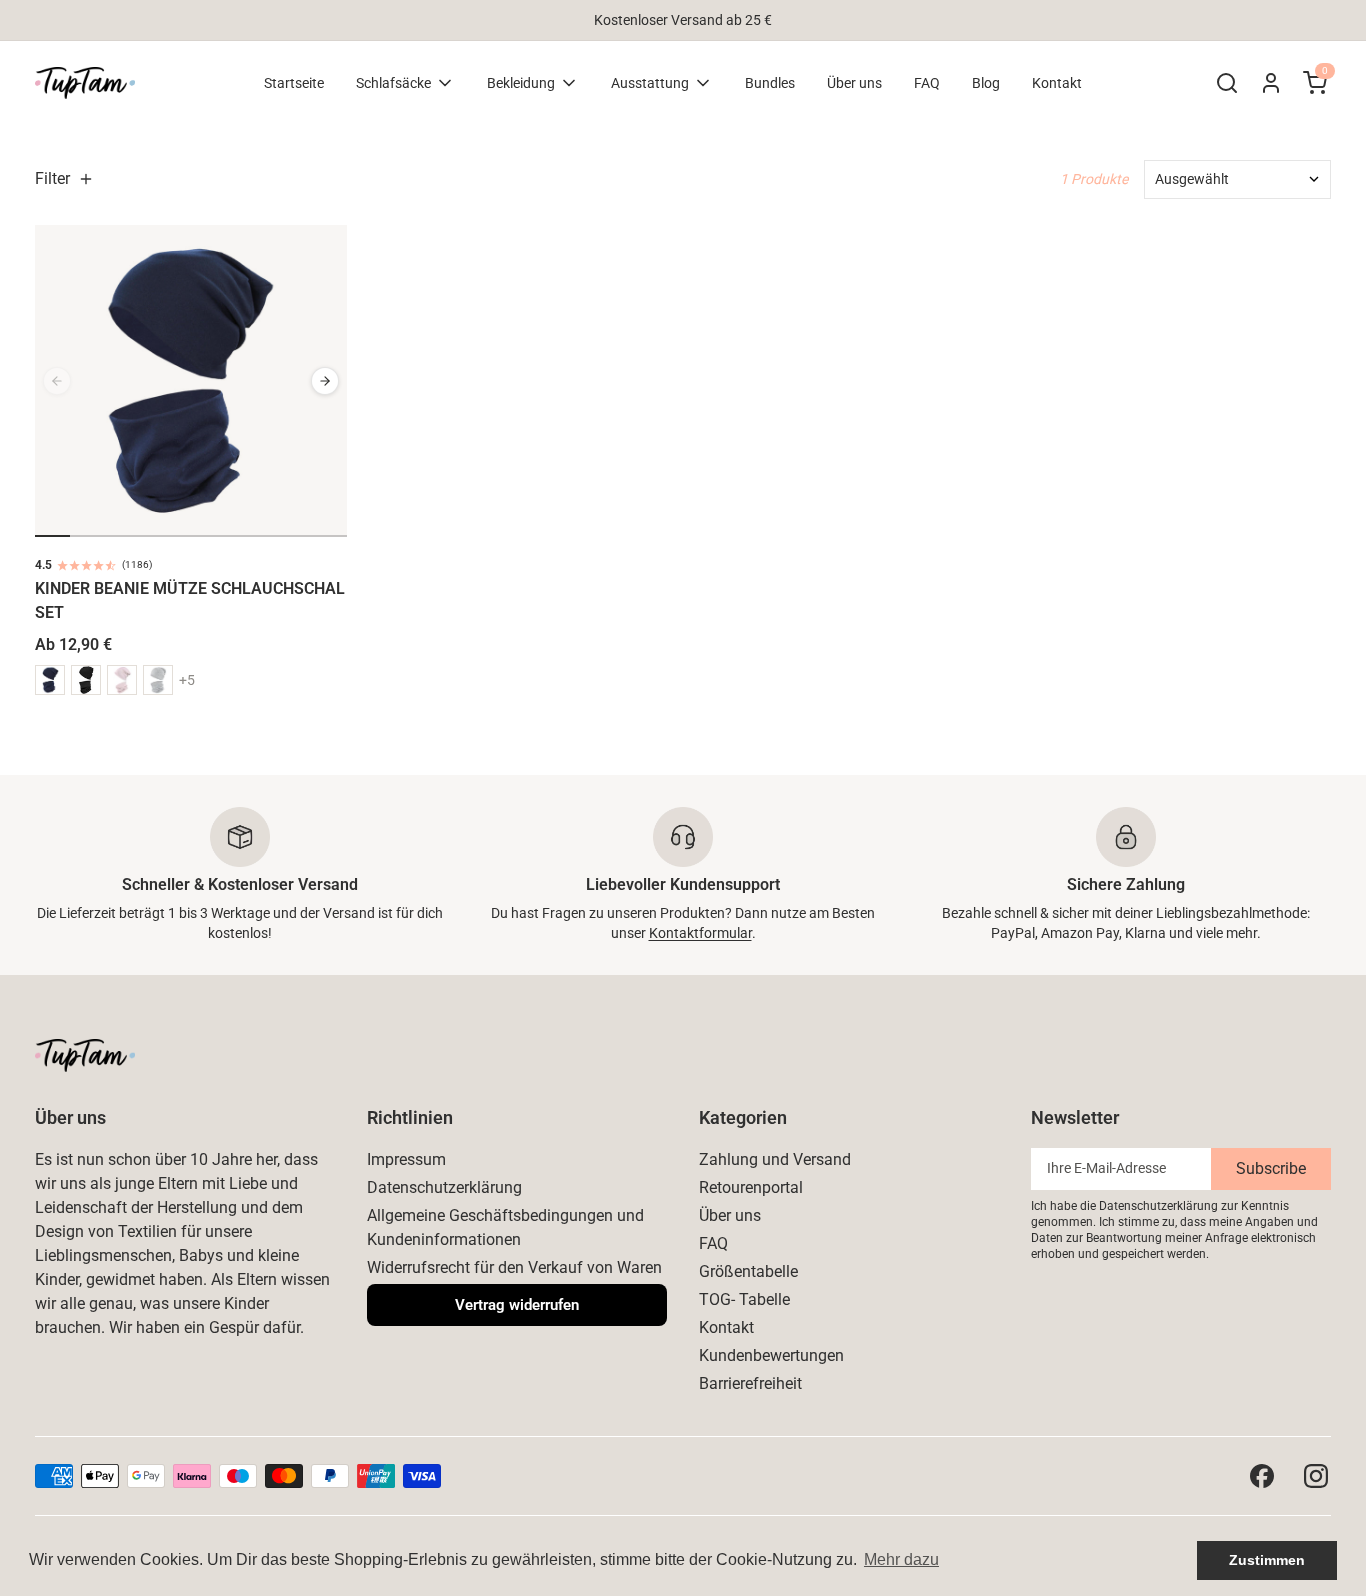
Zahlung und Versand (775, 1159)
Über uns (854, 83)
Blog (986, 83)
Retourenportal (751, 1187)
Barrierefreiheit (750, 1383)
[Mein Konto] (1271, 83)
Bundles (770, 83)
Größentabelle (748, 1271)
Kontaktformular (700, 933)
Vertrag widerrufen (517, 1305)
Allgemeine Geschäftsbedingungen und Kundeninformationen (505, 1227)
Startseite (294, 83)
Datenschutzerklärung (444, 1187)
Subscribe (1271, 1168)
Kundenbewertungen (771, 1355)
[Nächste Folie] (325, 381)
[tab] (52, 536)
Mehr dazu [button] (901, 1559)
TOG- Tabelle (744, 1299)
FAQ (927, 83)
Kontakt (1057, 83)
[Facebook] (1262, 1476)
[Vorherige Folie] (57, 381)
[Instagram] (1316, 1476)
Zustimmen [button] (1267, 1560)
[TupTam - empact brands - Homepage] (85, 83)
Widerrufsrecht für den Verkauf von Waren (514, 1267)
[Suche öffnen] (1227, 83)
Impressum (406, 1159)
